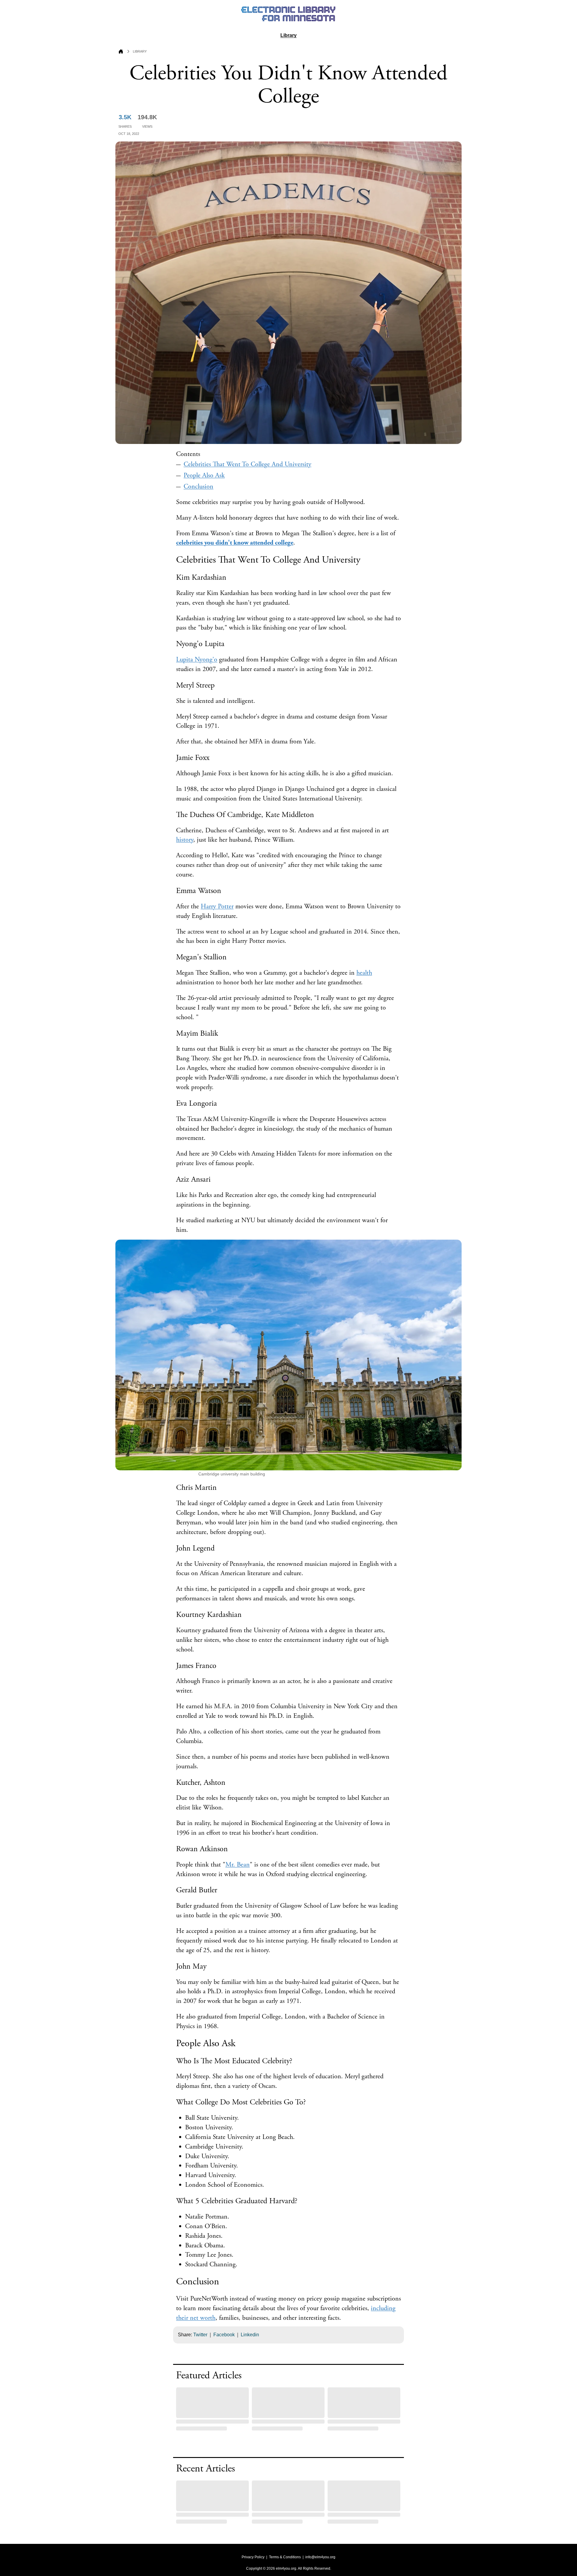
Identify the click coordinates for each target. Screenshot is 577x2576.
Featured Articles (209, 2376)
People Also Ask (204, 475)
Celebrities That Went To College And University (247, 464)
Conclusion (198, 487)
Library (288, 35)
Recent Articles (206, 2469)
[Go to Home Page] (121, 52)
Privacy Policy (253, 2557)
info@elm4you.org (320, 2557)
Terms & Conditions (285, 2557)
